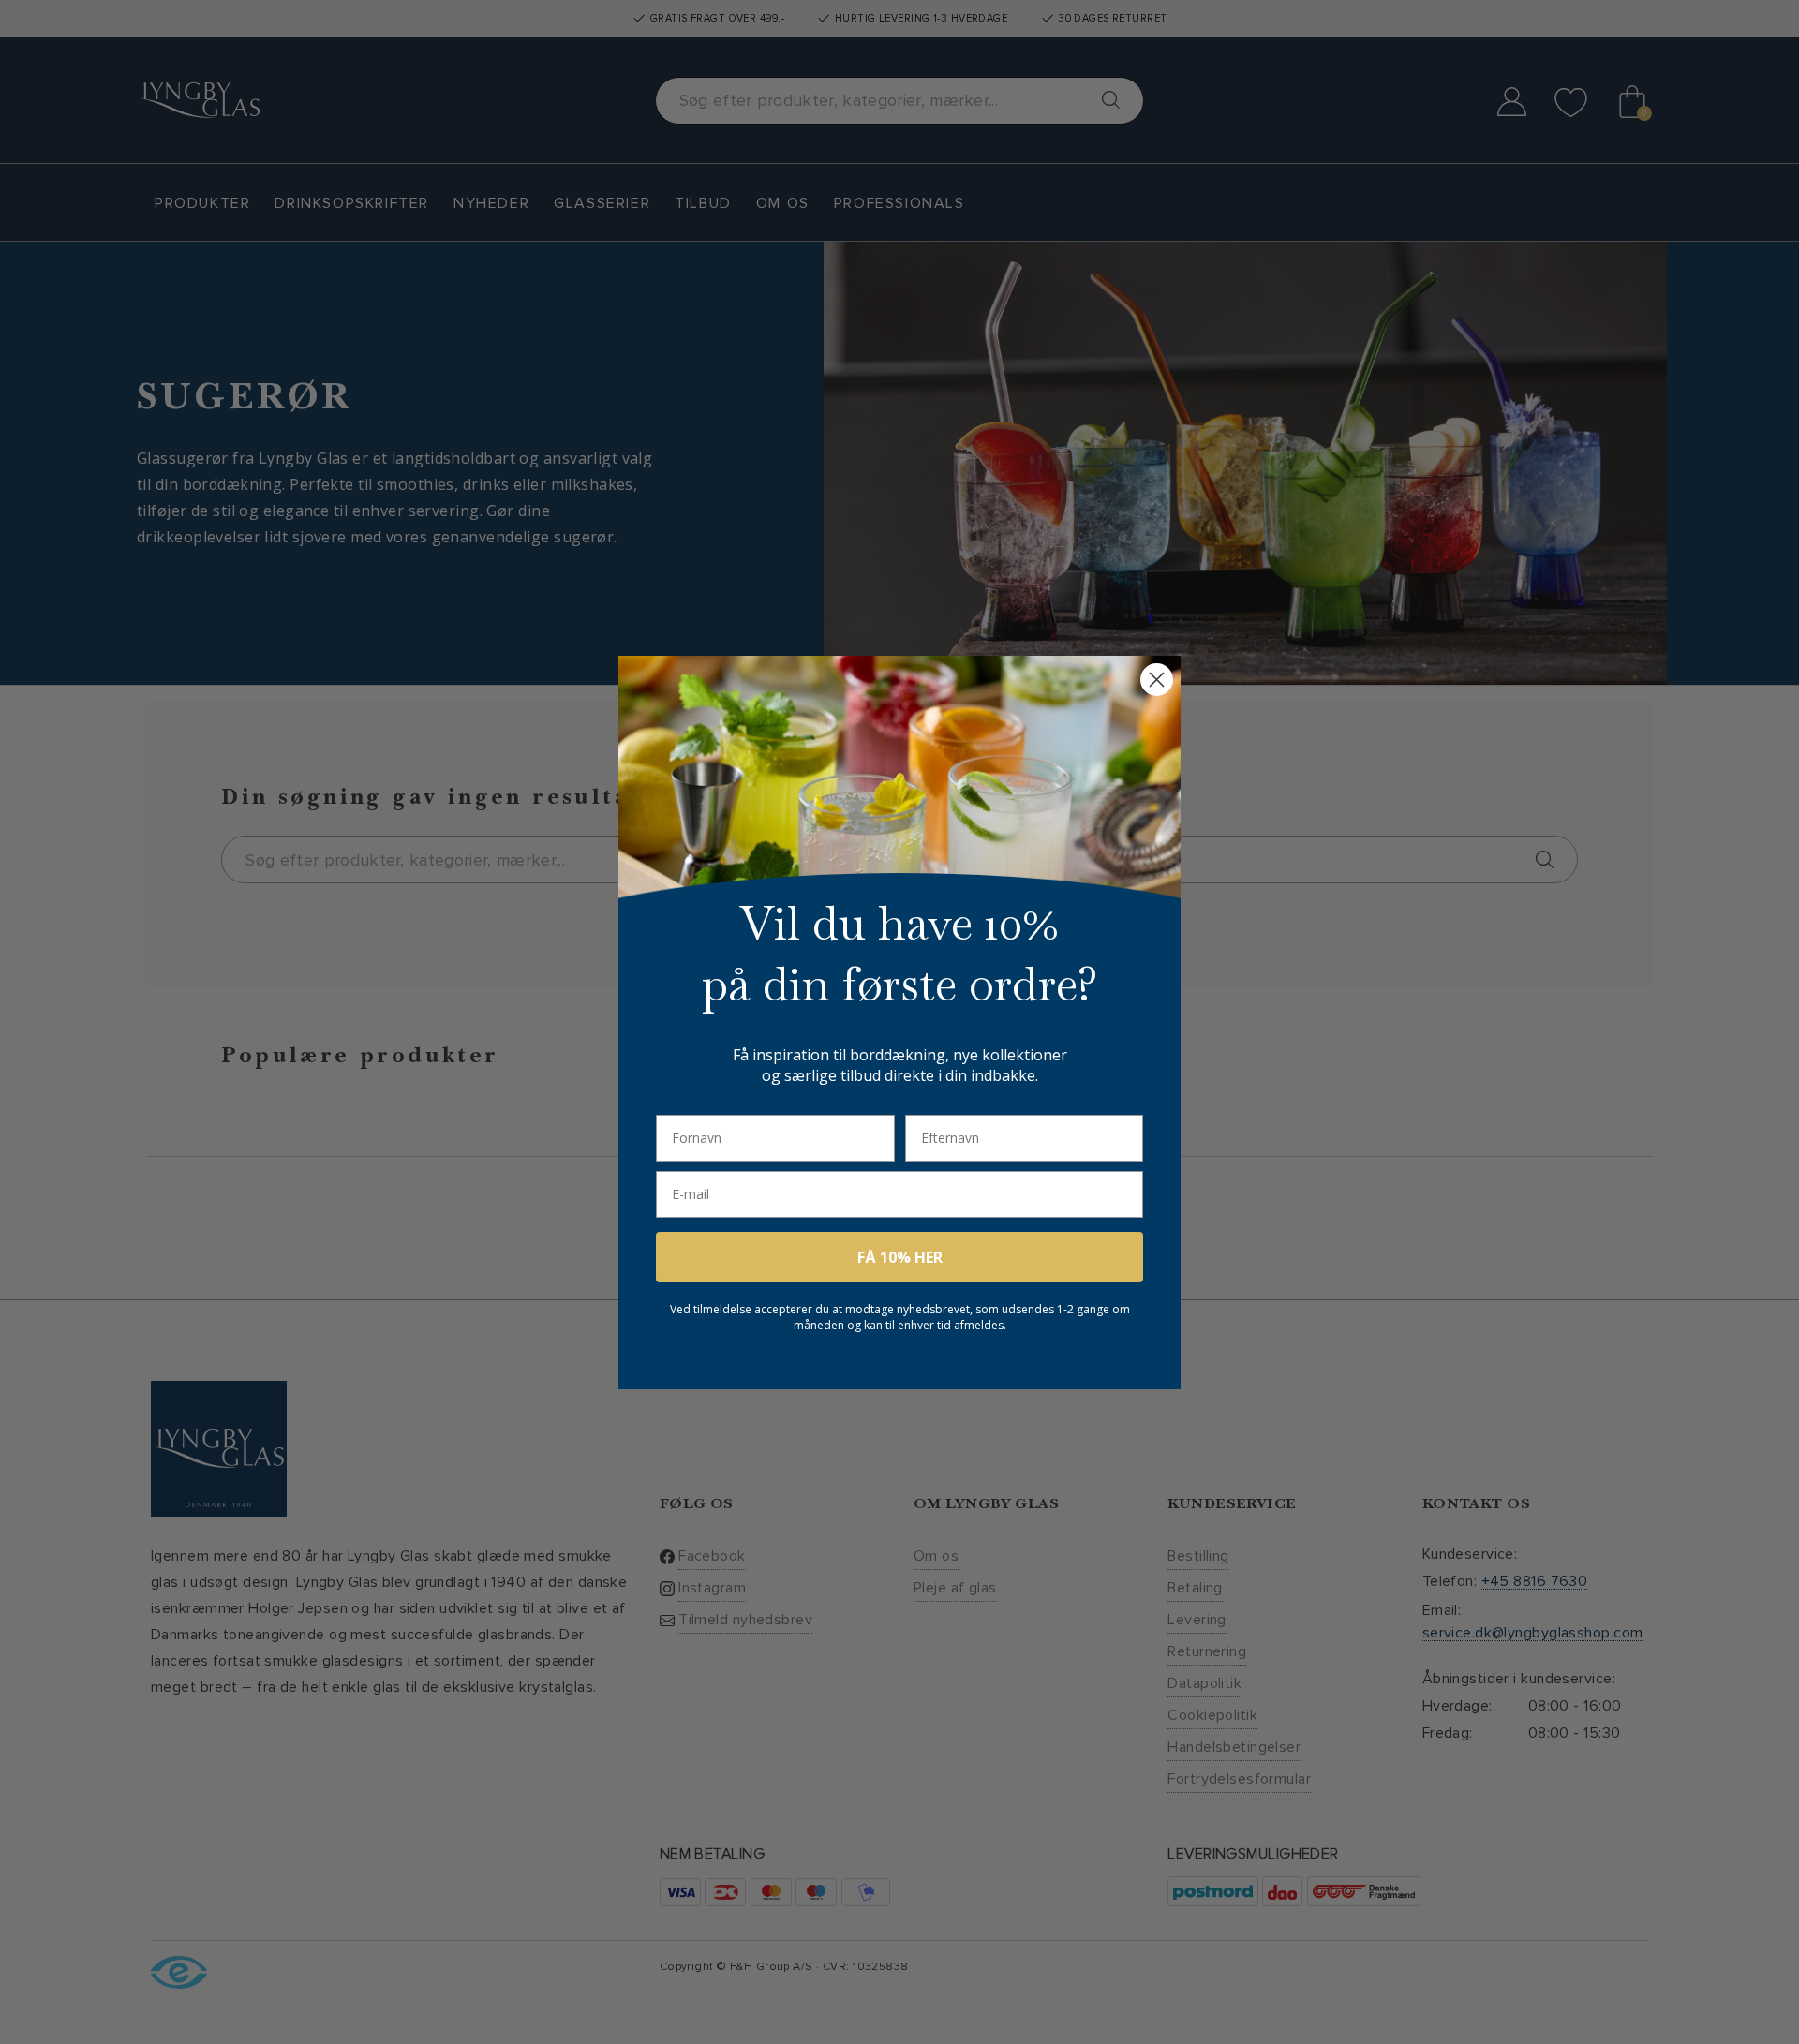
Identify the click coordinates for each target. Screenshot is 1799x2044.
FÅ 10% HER (900, 1257)
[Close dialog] (1157, 680)
